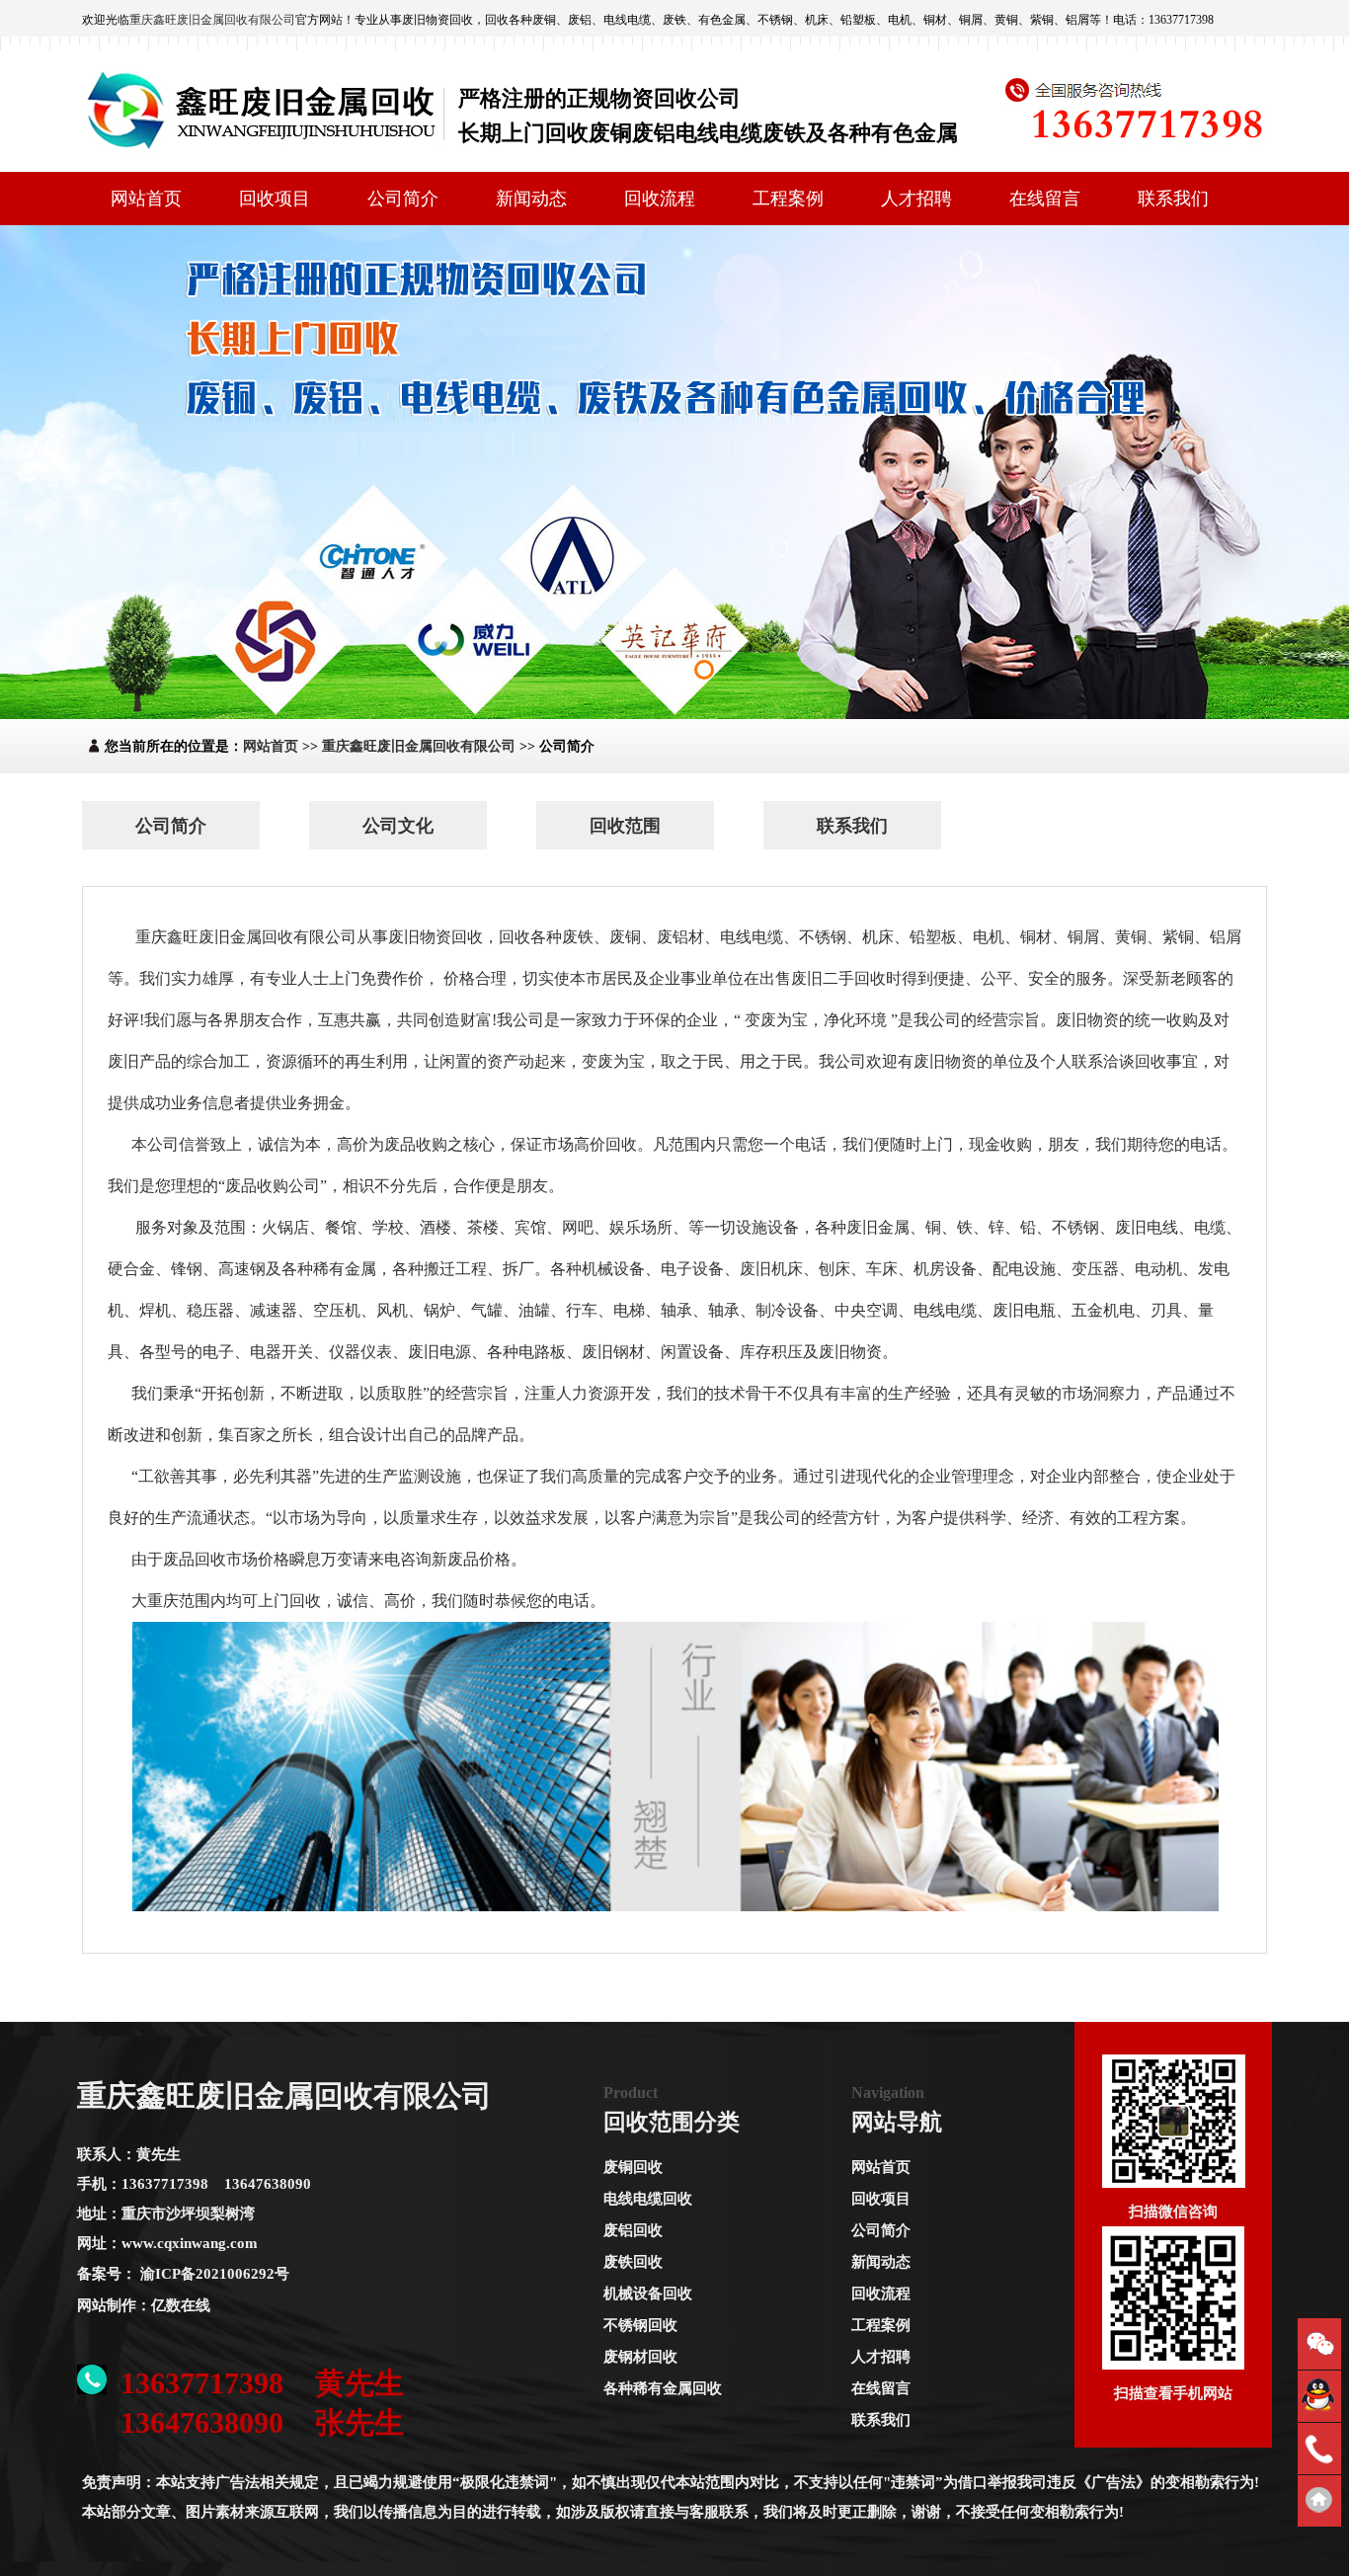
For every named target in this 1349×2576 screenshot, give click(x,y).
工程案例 (788, 199)
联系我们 (1173, 199)
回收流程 (660, 199)
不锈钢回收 (640, 2325)
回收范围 (625, 826)
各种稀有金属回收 (663, 2388)
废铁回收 (633, 2262)
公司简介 (403, 199)
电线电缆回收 (648, 2199)
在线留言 (1045, 199)
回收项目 (275, 199)
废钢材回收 (640, 2357)
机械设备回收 (648, 2294)
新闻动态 (531, 199)
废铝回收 (633, 2230)
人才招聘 (916, 199)
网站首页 (146, 199)
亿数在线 (181, 2305)
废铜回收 (633, 2167)
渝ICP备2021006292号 (215, 2274)
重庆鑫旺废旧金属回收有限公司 (212, 20)
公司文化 (398, 826)
